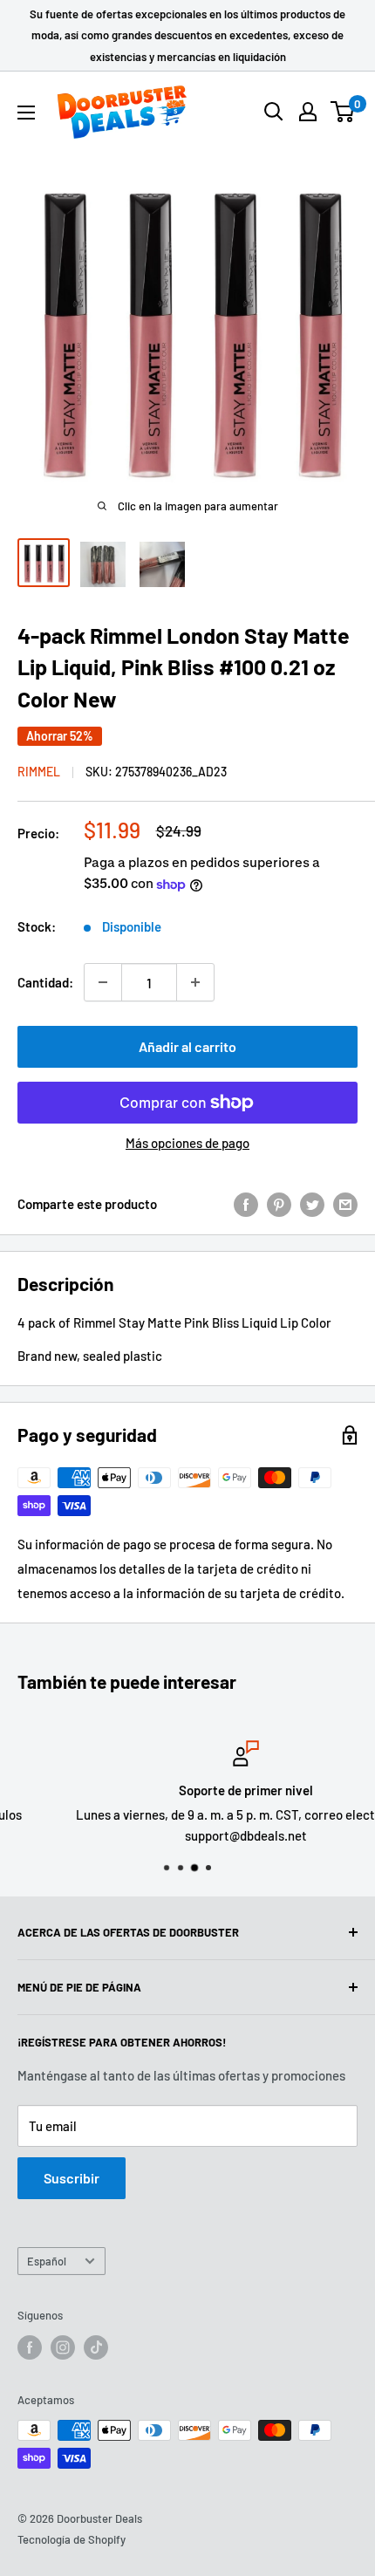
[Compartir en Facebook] (246, 1203)
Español (47, 2261)
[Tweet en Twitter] (312, 1203)
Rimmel (39, 772)
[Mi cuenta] (308, 112)
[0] (343, 112)
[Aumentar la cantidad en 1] (195, 982)
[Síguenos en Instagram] (63, 2347)
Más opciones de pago (187, 1143)
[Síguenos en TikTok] (96, 2347)
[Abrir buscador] (274, 112)
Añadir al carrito (187, 1046)
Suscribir (72, 2178)
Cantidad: (45, 982)
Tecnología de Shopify (72, 2539)
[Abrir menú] (26, 113)
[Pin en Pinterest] (279, 1203)
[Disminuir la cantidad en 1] (103, 982)
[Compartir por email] (345, 1203)
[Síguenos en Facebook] (30, 2347)
